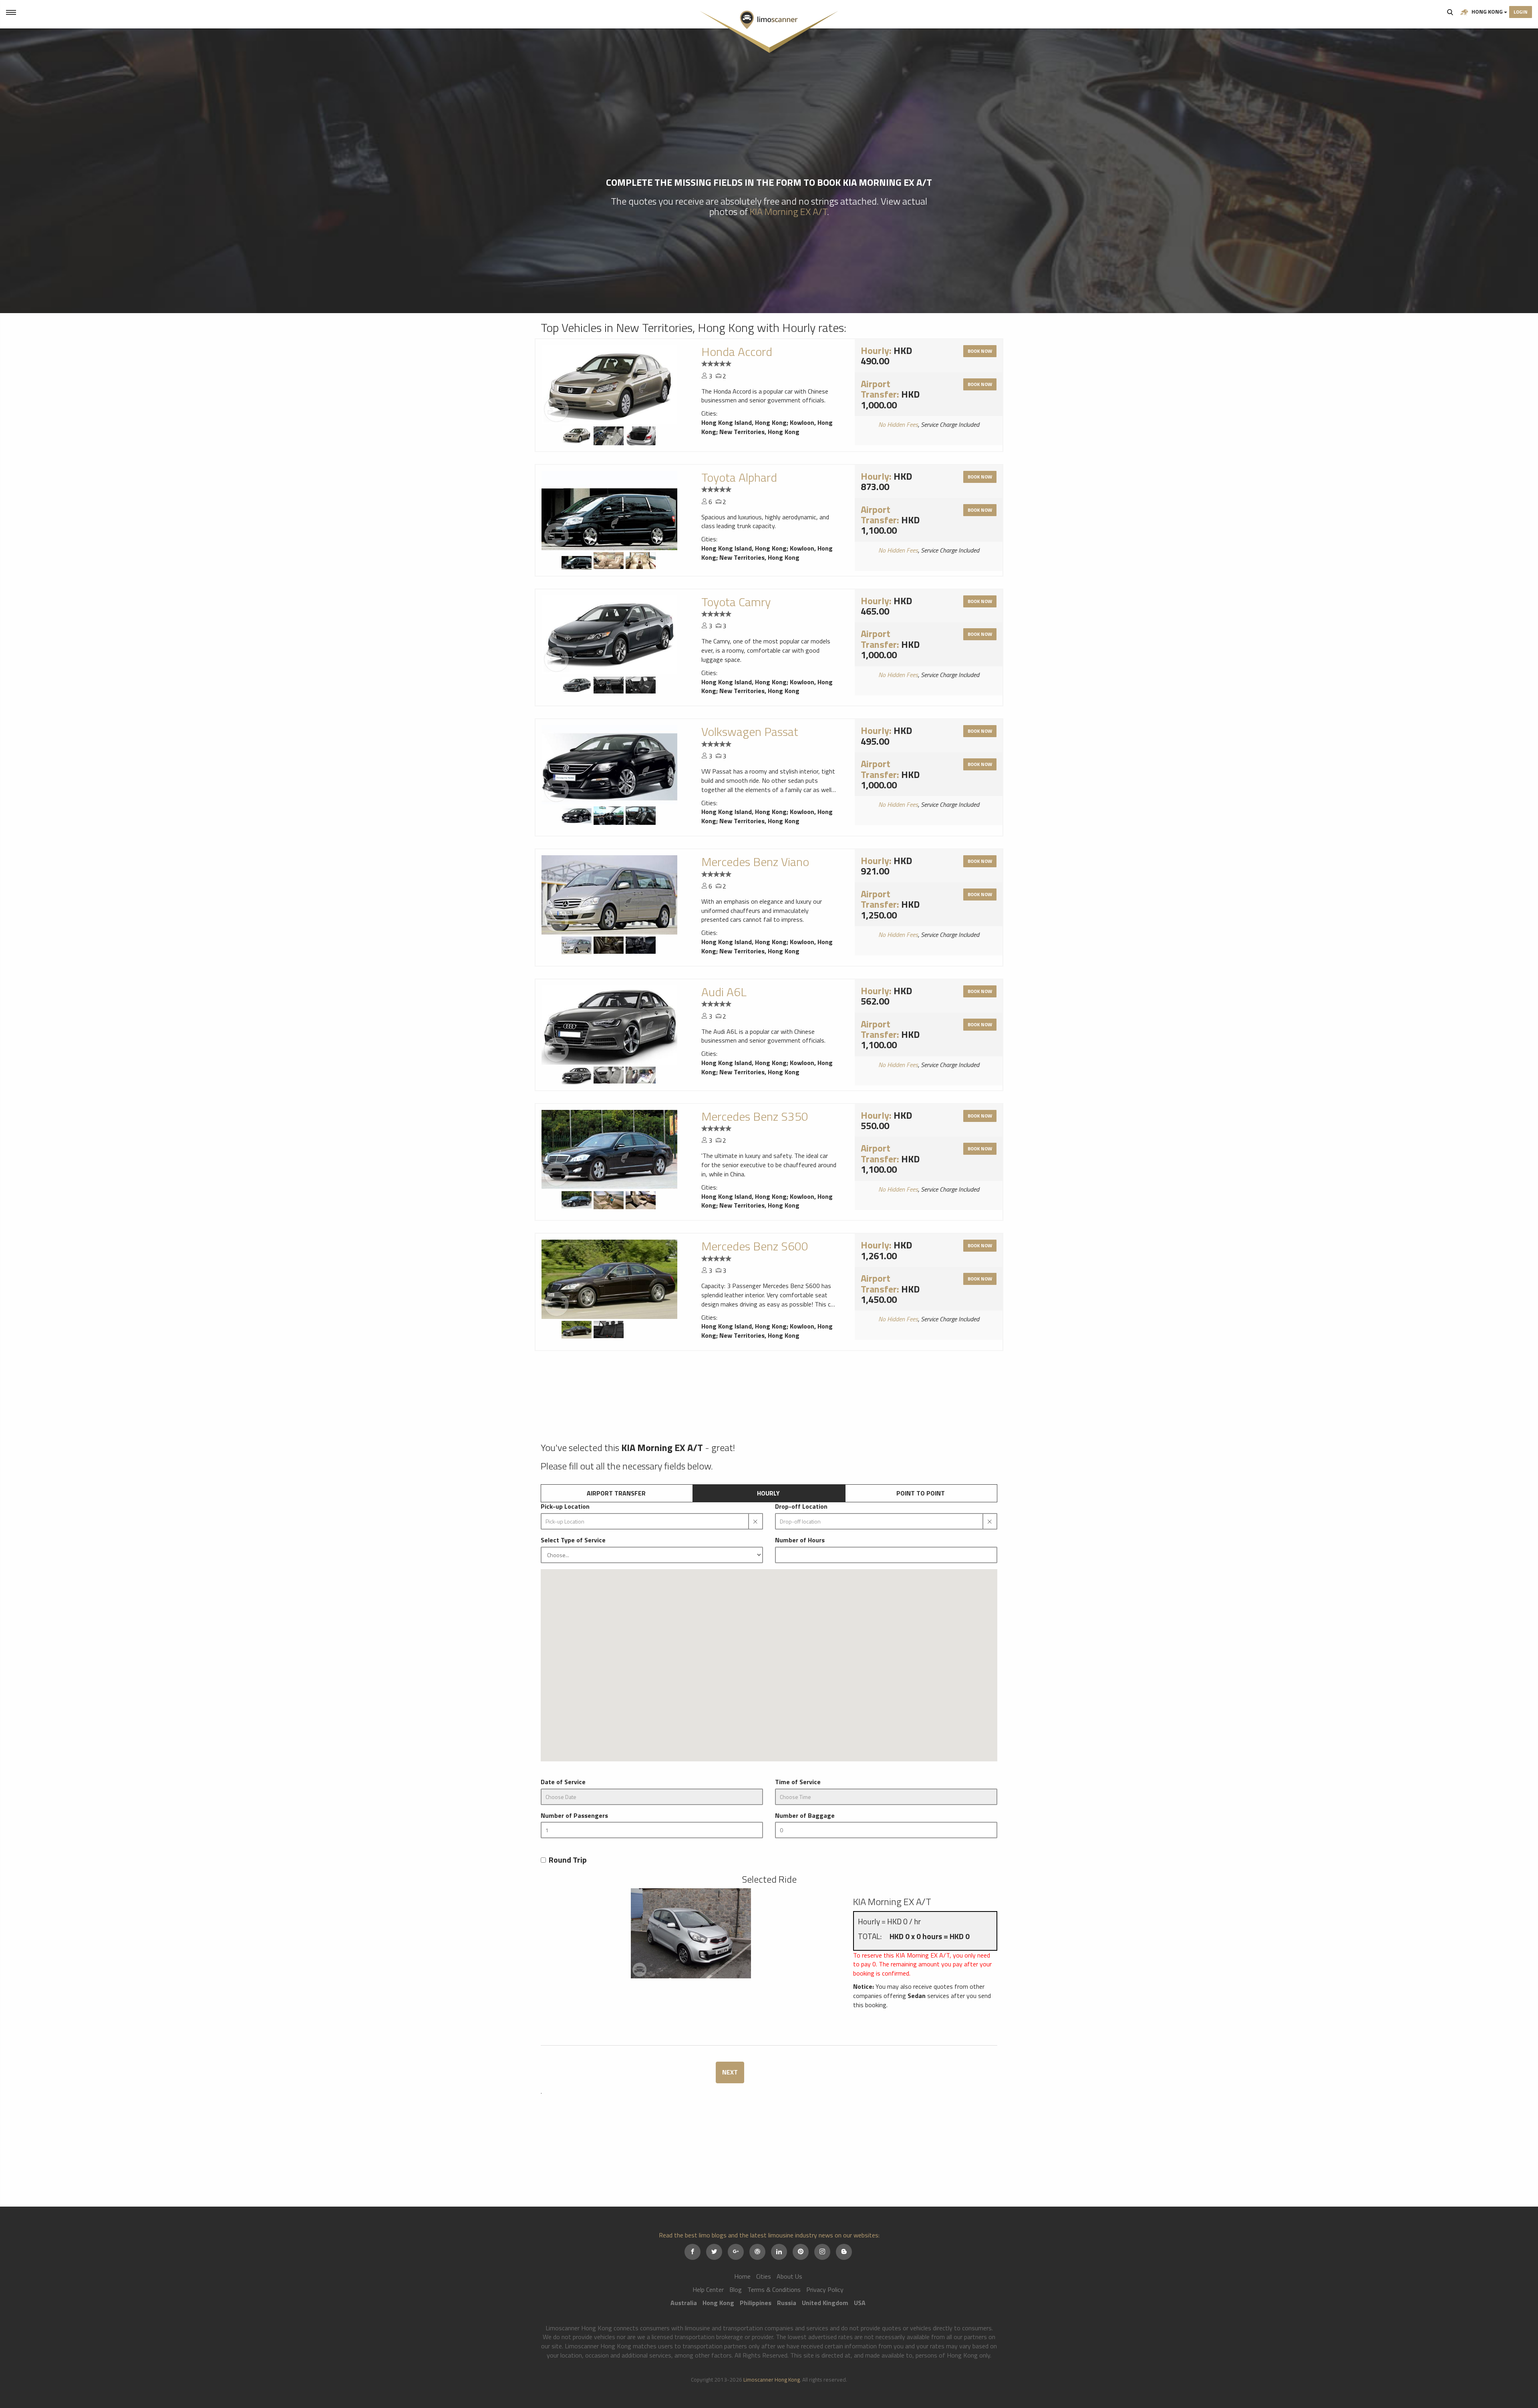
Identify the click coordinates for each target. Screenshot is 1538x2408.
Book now (980, 351)
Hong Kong (1487, 11)
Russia (787, 2303)
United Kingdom (825, 2303)
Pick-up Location (565, 1507)
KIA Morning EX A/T (788, 211)
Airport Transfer (616, 1493)
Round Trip (568, 1860)
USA (860, 2303)
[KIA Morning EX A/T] (691, 1924)
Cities (764, 2276)
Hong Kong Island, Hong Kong (744, 422)
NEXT (730, 2072)
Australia (684, 2303)
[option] (609, 385)
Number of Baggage (805, 1816)
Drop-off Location (801, 1507)
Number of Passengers (574, 1816)
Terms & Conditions (774, 2289)
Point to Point (921, 1493)
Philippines (756, 2303)
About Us (789, 2276)
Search (1450, 12)
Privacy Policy (825, 2289)
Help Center (708, 2289)
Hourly (768, 1493)
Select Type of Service (573, 1540)
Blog (736, 2289)
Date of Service (563, 1782)
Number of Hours (800, 1540)
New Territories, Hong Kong (759, 432)
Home (742, 2276)
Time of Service (798, 1782)
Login (1521, 12)
